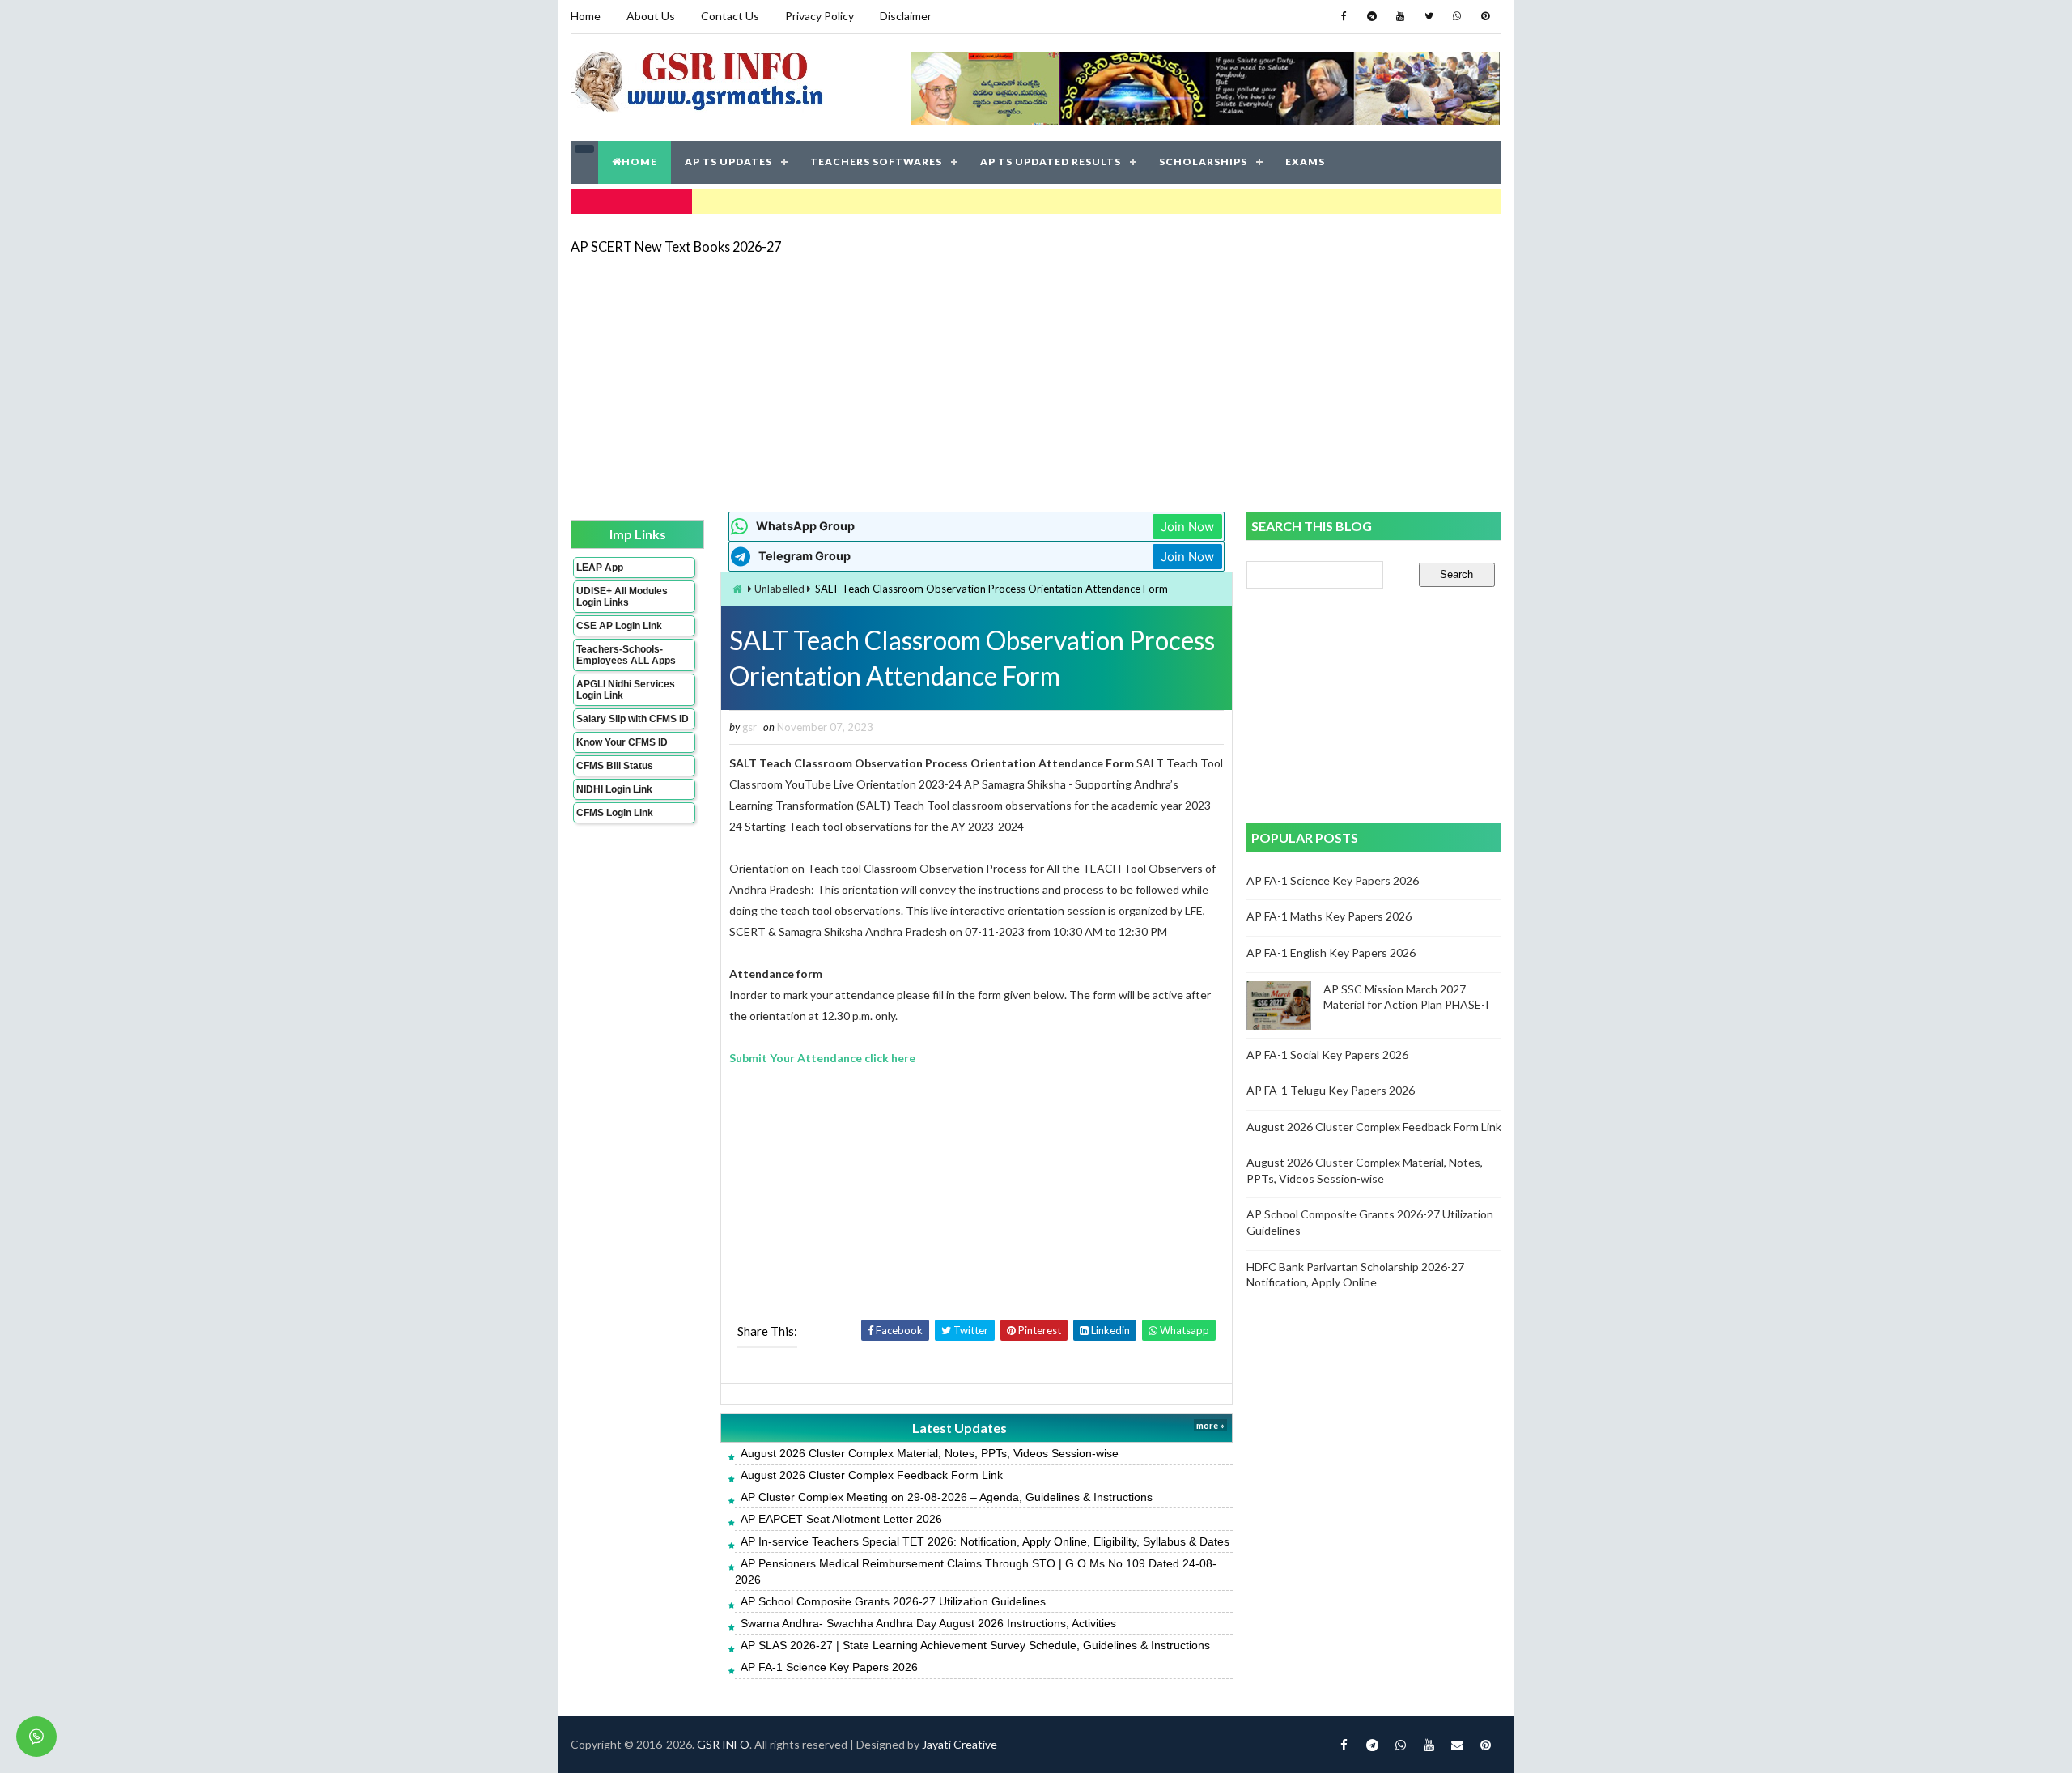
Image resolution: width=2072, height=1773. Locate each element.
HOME (639, 162)
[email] (1457, 1745)
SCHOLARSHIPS (1203, 162)
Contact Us (730, 16)
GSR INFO (723, 1744)
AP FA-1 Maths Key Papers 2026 (1329, 916)
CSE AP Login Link (619, 626)
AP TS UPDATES (728, 162)
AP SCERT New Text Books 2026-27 (676, 247)
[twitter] (1429, 16)
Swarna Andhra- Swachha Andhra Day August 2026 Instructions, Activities (928, 1623)
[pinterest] (1485, 16)
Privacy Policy (819, 16)
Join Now (1187, 527)
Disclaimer (906, 16)
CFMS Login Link (615, 813)
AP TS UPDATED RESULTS (1051, 162)
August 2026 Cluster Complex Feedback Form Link (872, 1475)
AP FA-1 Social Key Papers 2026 (1327, 1054)
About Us (651, 16)
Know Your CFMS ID (622, 742)
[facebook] (1344, 16)
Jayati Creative (960, 1744)
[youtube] (1400, 16)
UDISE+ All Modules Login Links (622, 597)
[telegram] (1372, 16)
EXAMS (1305, 162)
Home (586, 16)
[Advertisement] (1036, 382)
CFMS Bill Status (615, 766)
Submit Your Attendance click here (822, 1058)
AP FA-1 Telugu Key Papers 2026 (1331, 1090)
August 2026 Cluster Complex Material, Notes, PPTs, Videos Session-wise (930, 1453)
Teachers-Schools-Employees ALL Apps (626, 655)
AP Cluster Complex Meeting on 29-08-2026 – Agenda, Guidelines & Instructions (947, 1497)
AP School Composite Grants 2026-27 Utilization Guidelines (893, 1601)
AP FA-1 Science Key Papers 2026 (829, 1667)
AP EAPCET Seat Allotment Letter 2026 (841, 1519)
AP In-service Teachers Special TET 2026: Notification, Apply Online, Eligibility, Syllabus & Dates (985, 1541)
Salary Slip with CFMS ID (633, 719)
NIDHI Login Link (614, 789)
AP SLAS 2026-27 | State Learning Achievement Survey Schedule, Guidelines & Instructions (975, 1645)
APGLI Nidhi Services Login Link (626, 690)
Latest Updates (960, 1428)
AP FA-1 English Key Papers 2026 (1331, 952)
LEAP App (600, 568)
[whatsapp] (1457, 16)
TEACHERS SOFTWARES (876, 162)
